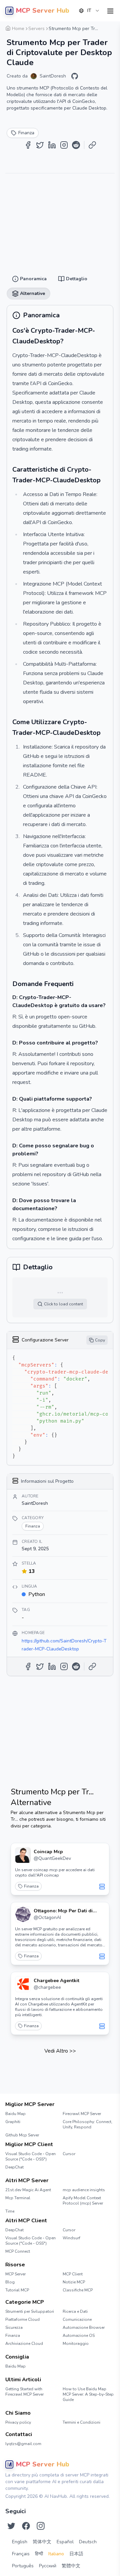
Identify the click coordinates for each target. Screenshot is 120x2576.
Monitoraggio (76, 2344)
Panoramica (32, 27)
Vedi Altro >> (60, 2051)
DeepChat (14, 2167)
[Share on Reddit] (76, 145)
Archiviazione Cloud (24, 2344)
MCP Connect (18, 2251)
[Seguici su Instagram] (41, 2526)
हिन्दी (39, 2554)
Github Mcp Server (22, 2135)
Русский (48, 2566)
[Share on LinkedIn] (52, 145)
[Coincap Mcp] (23, 1855)
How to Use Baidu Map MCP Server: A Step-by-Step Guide (88, 2394)
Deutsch (88, 2542)
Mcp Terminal (18, 2198)
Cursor (69, 2154)
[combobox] (89, 11)
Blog (10, 2282)
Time (10, 2211)
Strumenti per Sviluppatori (30, 2311)
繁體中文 (71, 2566)
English (20, 2542)
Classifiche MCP (78, 2290)
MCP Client (73, 2274)
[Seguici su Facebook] (26, 2526)
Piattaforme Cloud (22, 2319)
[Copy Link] (92, 145)
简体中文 (42, 2542)
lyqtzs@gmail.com (23, 2444)
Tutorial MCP (17, 2290)
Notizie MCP (74, 2282)
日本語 (76, 2554)
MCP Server (15, 2274)
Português (23, 2566)
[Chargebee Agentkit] (23, 1984)
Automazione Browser (84, 2327)
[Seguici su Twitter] (11, 2526)
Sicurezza (14, 2327)
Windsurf (71, 2238)
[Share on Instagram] (64, 145)
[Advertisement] (60, 220)
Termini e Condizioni (81, 2422)
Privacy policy (18, 2422)
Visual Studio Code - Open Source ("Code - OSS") (30, 2156)
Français (21, 2554)
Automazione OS (79, 2336)
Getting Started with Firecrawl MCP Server (24, 2392)
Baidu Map (15, 2114)
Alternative (89, 27)
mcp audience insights (84, 2190)
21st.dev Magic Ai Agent (28, 2190)
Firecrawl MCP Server (82, 2114)
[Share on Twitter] (40, 145)
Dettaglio (61, 27)
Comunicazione (77, 2319)
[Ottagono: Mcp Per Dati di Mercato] (23, 1914)
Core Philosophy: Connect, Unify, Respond (87, 2124)
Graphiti (13, 2122)
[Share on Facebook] (28, 145)
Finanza (31, 1886)
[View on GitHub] (75, 76)
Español (65, 2542)
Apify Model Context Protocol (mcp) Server (83, 2201)
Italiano (56, 2554)
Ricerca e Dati (75, 2311)
